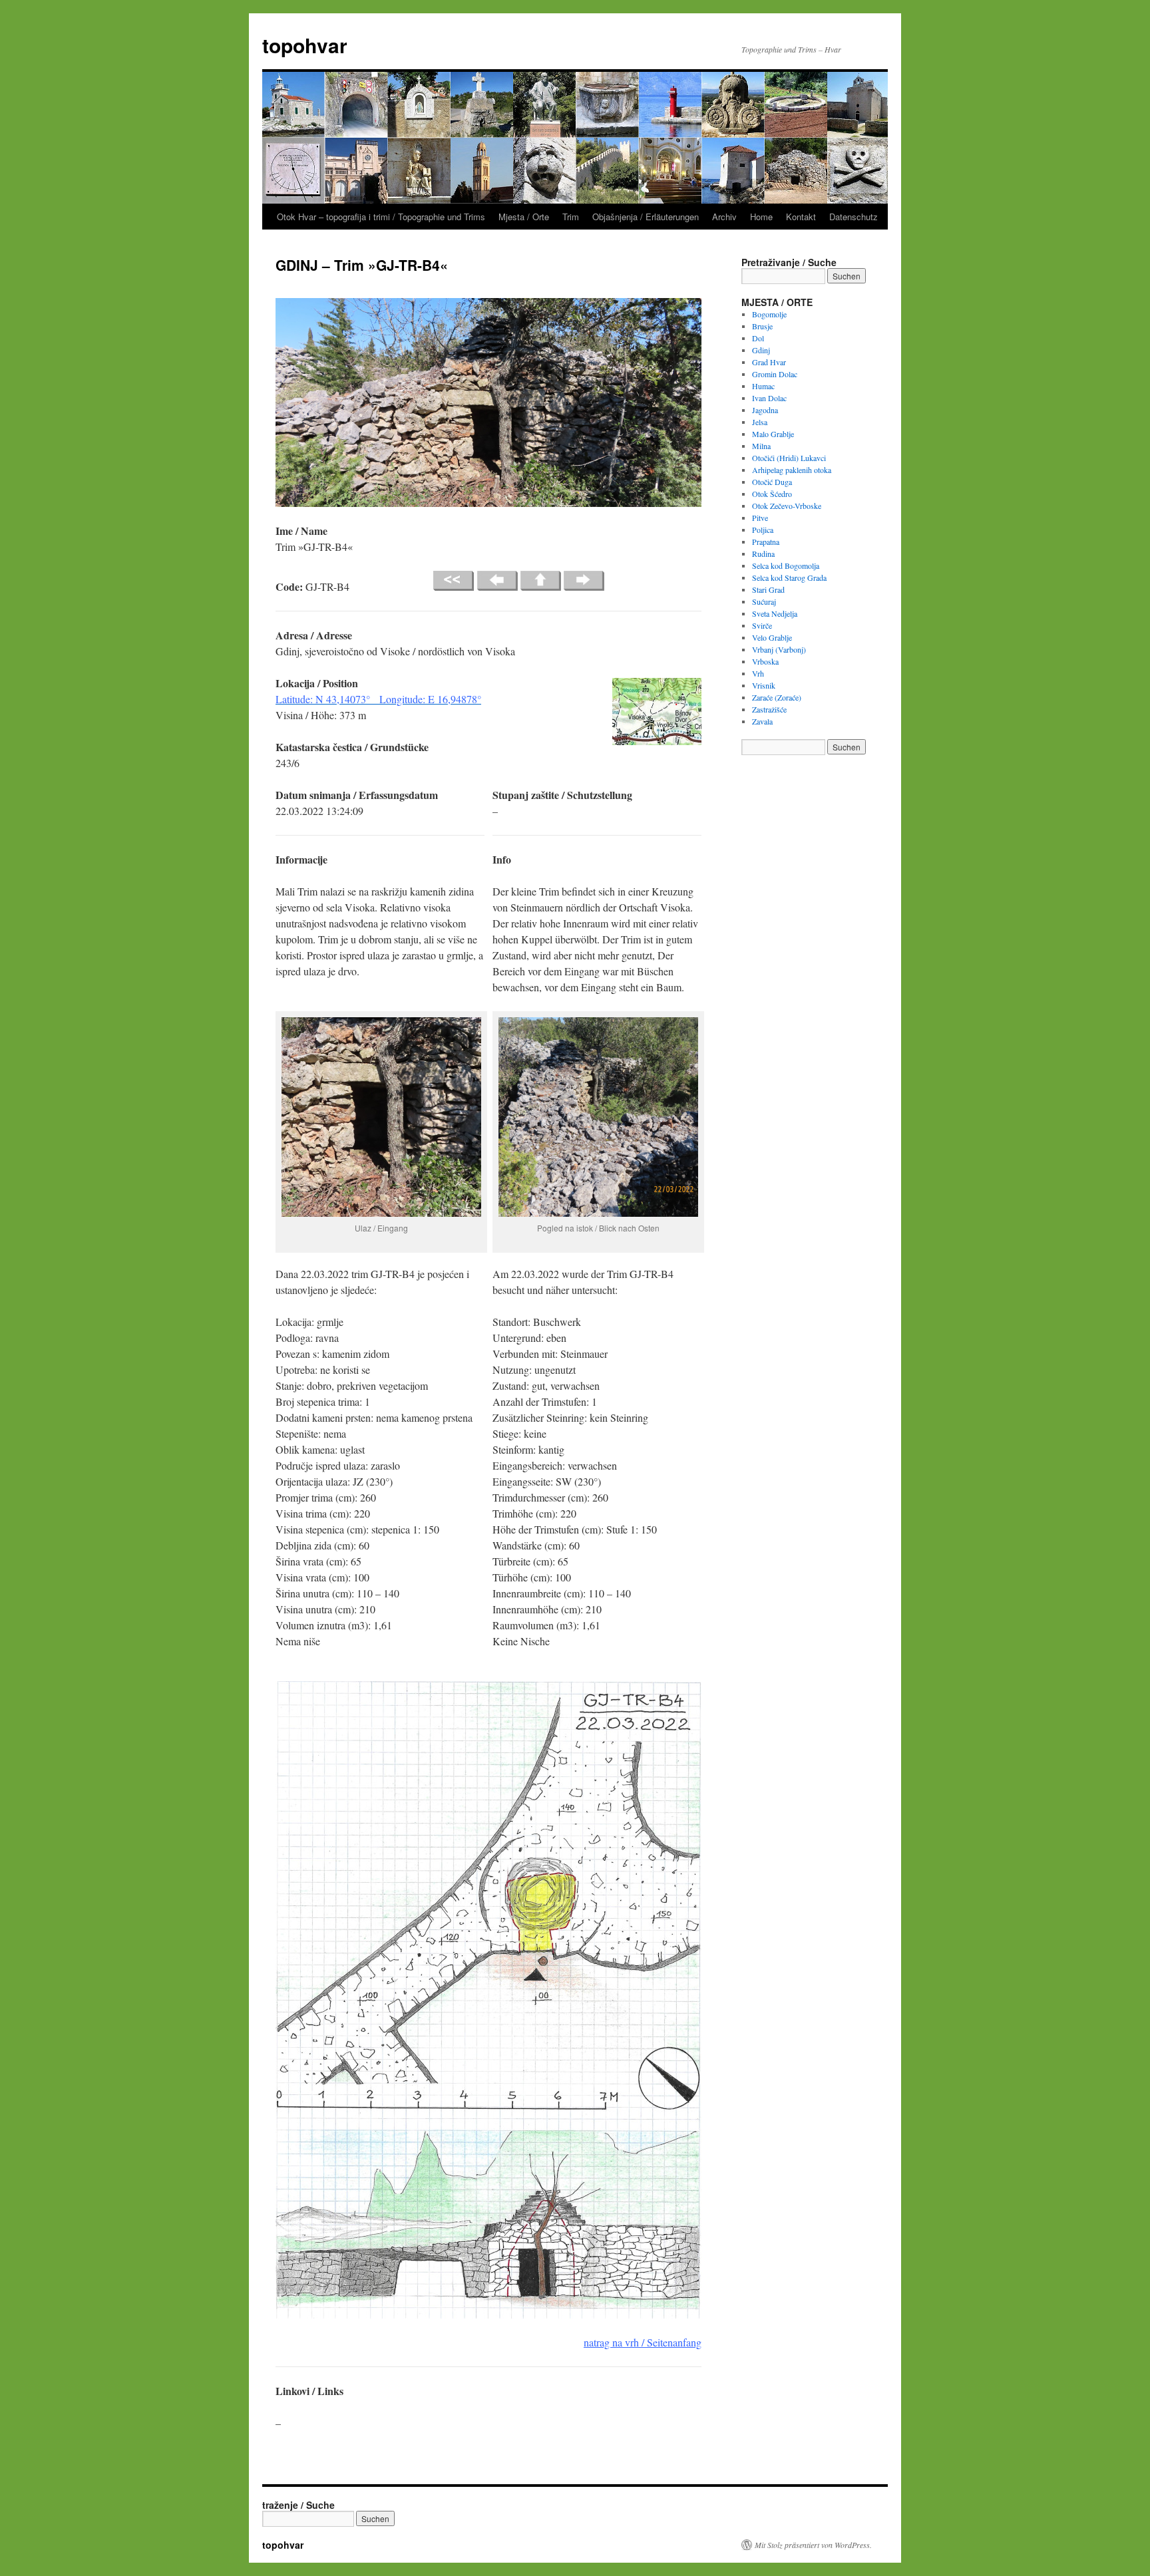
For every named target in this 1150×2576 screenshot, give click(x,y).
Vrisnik (764, 685)
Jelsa (760, 422)
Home (761, 217)
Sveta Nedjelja (775, 613)
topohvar (305, 45)
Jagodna (765, 410)
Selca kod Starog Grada (789, 577)
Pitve (760, 518)
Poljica (763, 530)
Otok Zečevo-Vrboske (787, 506)
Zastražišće (769, 709)
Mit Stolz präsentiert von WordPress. (813, 2545)
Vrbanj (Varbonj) (779, 649)
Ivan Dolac (769, 398)
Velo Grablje (772, 637)
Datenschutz (854, 217)
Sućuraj (764, 601)
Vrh (758, 673)
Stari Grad (768, 589)
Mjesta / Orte (524, 217)
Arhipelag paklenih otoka (792, 470)
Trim (571, 217)
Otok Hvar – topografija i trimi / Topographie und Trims (381, 217)
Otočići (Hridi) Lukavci (789, 458)
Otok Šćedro (772, 494)
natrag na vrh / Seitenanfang (643, 2342)
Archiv (724, 217)
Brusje (762, 326)
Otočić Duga (772, 482)
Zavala (762, 721)
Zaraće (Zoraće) (777, 697)
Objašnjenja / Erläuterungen (646, 217)
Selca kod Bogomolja (786, 565)
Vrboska (765, 661)
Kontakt (801, 217)
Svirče (762, 625)
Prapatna (766, 542)
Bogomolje (769, 314)
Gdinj (761, 350)
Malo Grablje (773, 434)
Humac (763, 386)
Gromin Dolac (775, 374)
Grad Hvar (769, 362)
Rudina (763, 554)
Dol (758, 338)
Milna (761, 446)
